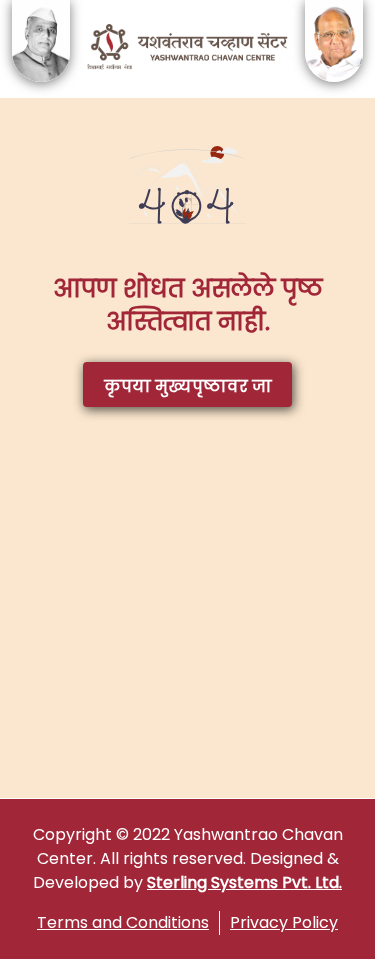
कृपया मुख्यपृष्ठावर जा (188, 386)
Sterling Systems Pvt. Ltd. (244, 882)
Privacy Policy (284, 922)
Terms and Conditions (123, 922)
